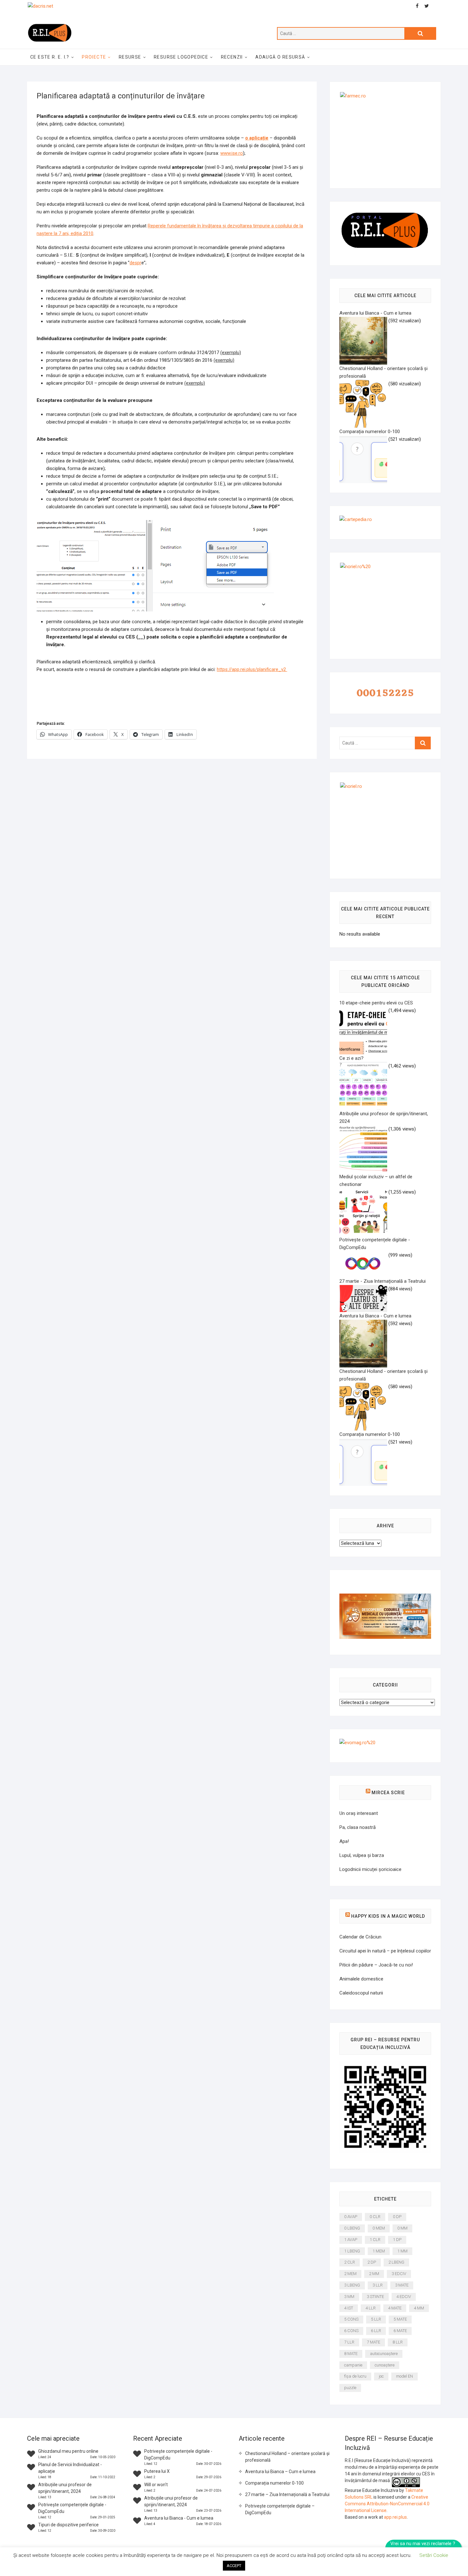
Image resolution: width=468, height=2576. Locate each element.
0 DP (397, 2217)
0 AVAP (351, 2217)
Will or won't (156, 2485)
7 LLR (349, 2342)
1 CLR (375, 2240)
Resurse (130, 57)
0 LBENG (352, 2228)
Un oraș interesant (359, 1813)
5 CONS (351, 2319)
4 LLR (371, 2308)
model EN (404, 2376)
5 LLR (376, 2319)
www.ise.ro (232, 153)
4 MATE (395, 2308)
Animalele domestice (361, 1979)
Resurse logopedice (181, 57)
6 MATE (400, 2331)
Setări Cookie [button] (434, 2555)
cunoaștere (385, 2365)
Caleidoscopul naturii (361, 1993)
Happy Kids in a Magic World (388, 1916)
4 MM (419, 2308)
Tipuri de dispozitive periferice (68, 2525)
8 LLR (398, 2342)
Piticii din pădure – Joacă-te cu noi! (376, 1965)
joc (381, 2376)
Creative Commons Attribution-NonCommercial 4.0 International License (387, 2504)
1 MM (402, 2251)
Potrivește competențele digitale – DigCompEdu (280, 2509)
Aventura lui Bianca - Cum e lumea (179, 2518)
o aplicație (257, 138)
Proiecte (94, 57)
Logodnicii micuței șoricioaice (370, 1869)
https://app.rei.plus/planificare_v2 (252, 669)
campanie (353, 2365)
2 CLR (350, 2262)
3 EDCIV (399, 2274)
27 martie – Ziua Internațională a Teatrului (287, 2494)
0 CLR (375, 2217)
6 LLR (376, 2331)
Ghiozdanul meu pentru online (68, 2451)
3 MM (349, 2297)
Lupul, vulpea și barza (362, 1855)
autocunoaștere (384, 2354)
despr (135, 263)
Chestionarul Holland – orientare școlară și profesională (287, 2457)
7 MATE (373, 2342)
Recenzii (232, 57)
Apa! (344, 1841)
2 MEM (350, 2274)
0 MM (402, 2228)
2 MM (374, 2274)
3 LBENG (352, 2285)
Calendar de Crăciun (360, 1937)
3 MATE (402, 2285)
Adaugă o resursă (280, 57)
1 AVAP (351, 2240)
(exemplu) (231, 353)
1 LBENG (352, 2251)
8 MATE (351, 2354)
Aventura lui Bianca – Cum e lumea (280, 2472)
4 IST (349, 2308)
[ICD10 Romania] (385, 1597)
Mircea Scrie (388, 1793)
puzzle (350, 2388)
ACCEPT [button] (234, 2566)
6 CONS (351, 2331)
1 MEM (379, 2251)
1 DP (397, 2240)
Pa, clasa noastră (358, 1827)
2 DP (372, 2262)
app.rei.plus (395, 2517)
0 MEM (379, 2228)
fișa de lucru (355, 2376)
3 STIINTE (375, 2297)
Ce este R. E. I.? (50, 57)
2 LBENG (396, 2262)
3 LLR (378, 2285)
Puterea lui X (157, 2471)
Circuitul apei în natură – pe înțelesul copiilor (385, 1951)
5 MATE (400, 2319)
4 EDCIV (404, 2297)
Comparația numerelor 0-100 (274, 2483)
